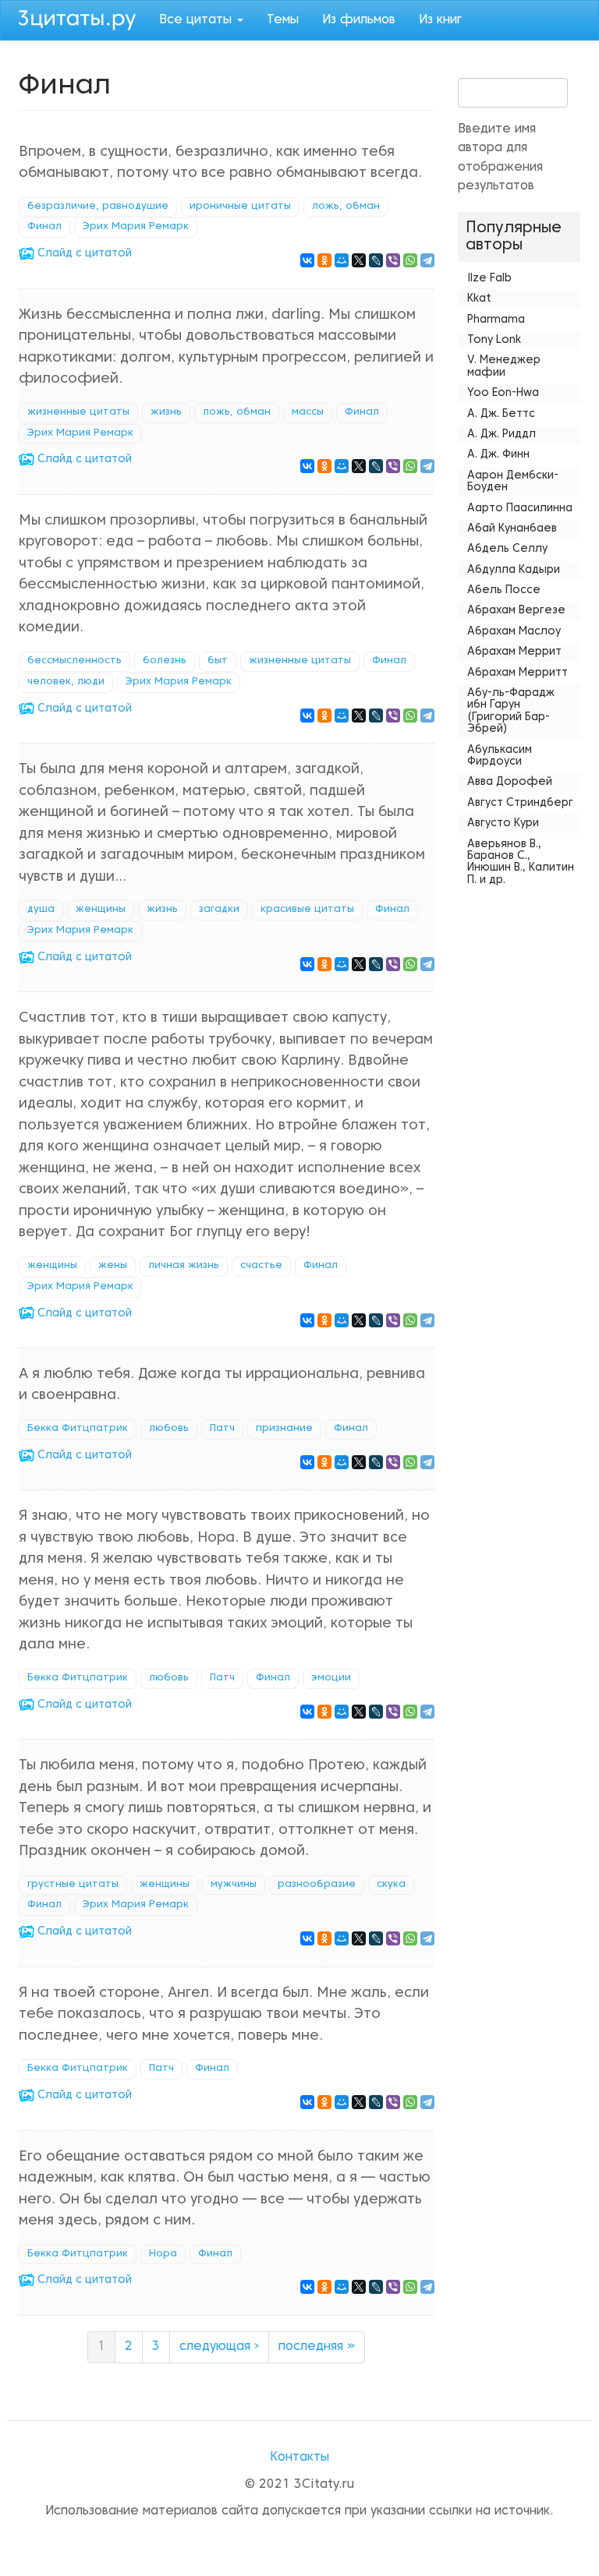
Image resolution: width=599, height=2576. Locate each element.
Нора (163, 2254)
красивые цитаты (307, 910)
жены (113, 1266)
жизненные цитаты (78, 412)
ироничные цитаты (240, 207)
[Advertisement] (519, 1125)
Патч (222, 1429)
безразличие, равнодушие (98, 207)
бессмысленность (74, 661)
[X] (359, 260)
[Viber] (393, 260)
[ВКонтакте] (307, 260)
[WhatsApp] (410, 260)
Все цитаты (197, 20)
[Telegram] (427, 260)
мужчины (234, 1885)
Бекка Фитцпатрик (78, 1429)
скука (391, 1885)
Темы (283, 20)
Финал (44, 227)
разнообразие (317, 1885)
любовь (169, 1429)
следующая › (219, 2347)
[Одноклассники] (324, 260)
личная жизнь (184, 1266)
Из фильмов (359, 20)
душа (41, 910)
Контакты (299, 2458)
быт (218, 661)
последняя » (317, 2347)
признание (284, 1429)
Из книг (440, 20)
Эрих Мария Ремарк (136, 227)
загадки (219, 910)
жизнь (166, 412)
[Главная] (83, 18)
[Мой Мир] (342, 260)
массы (308, 412)
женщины (101, 910)
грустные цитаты (73, 1885)
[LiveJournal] (376, 260)
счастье (261, 1266)
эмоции (331, 1678)
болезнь (165, 661)
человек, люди (66, 682)
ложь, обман (346, 207)
